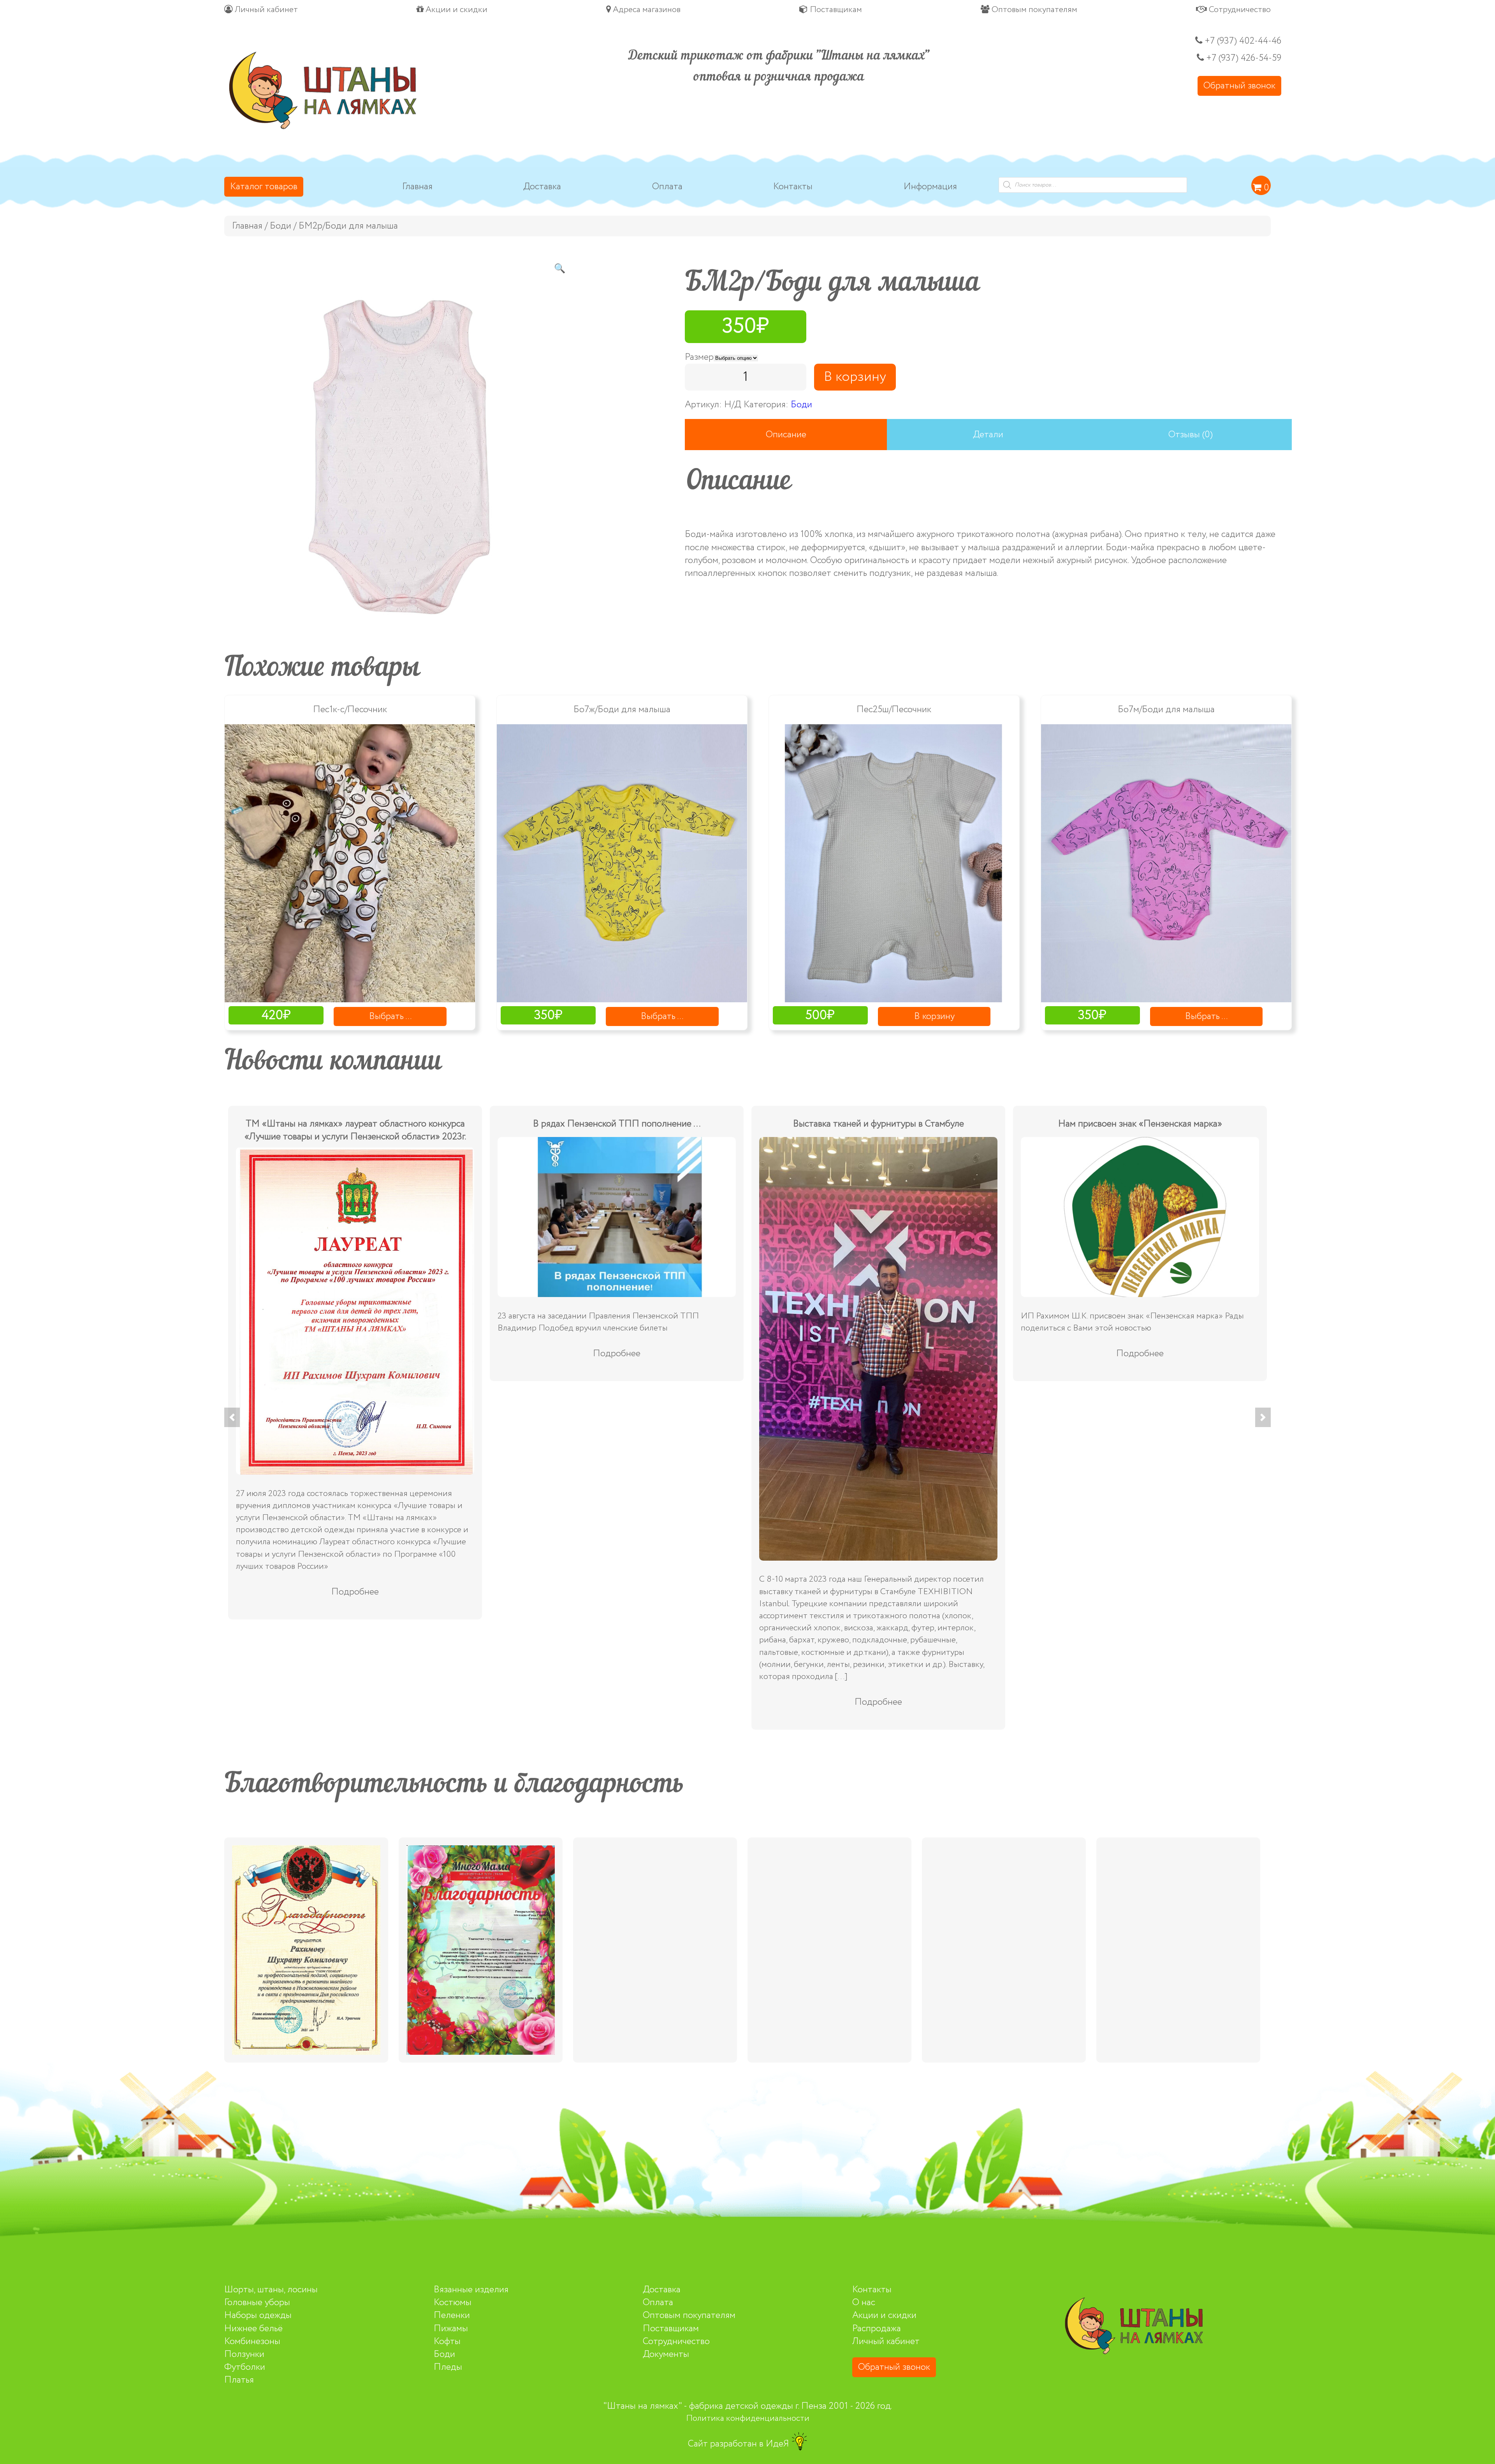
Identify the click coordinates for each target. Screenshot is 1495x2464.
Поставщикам (835, 10)
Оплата (667, 187)
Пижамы (451, 2329)
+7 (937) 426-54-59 (1244, 58)
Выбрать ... (390, 1016)
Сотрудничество (1239, 10)
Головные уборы (257, 2303)
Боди (281, 226)
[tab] (786, 435)
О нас (864, 2303)
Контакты (793, 187)
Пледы (448, 2367)
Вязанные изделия (471, 2290)
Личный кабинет (265, 10)
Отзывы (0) (1191, 435)
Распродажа (877, 2329)
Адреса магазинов (646, 10)
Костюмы (453, 2303)
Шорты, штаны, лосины (271, 2290)
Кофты (447, 2342)
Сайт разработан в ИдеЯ (740, 2444)
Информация (930, 187)
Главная (417, 187)
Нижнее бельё (253, 2329)
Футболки (245, 2367)
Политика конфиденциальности (748, 2418)
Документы (666, 2354)
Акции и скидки (456, 10)
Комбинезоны (252, 2342)
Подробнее (1140, 1474)
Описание (786, 435)
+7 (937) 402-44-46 (1242, 41)
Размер (699, 357)
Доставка (542, 187)
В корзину (855, 377)
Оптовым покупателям (1033, 10)
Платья (239, 2380)
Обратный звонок (1239, 86)
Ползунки (244, 2354)
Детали (988, 435)
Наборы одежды (258, 2315)
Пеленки (452, 2315)
